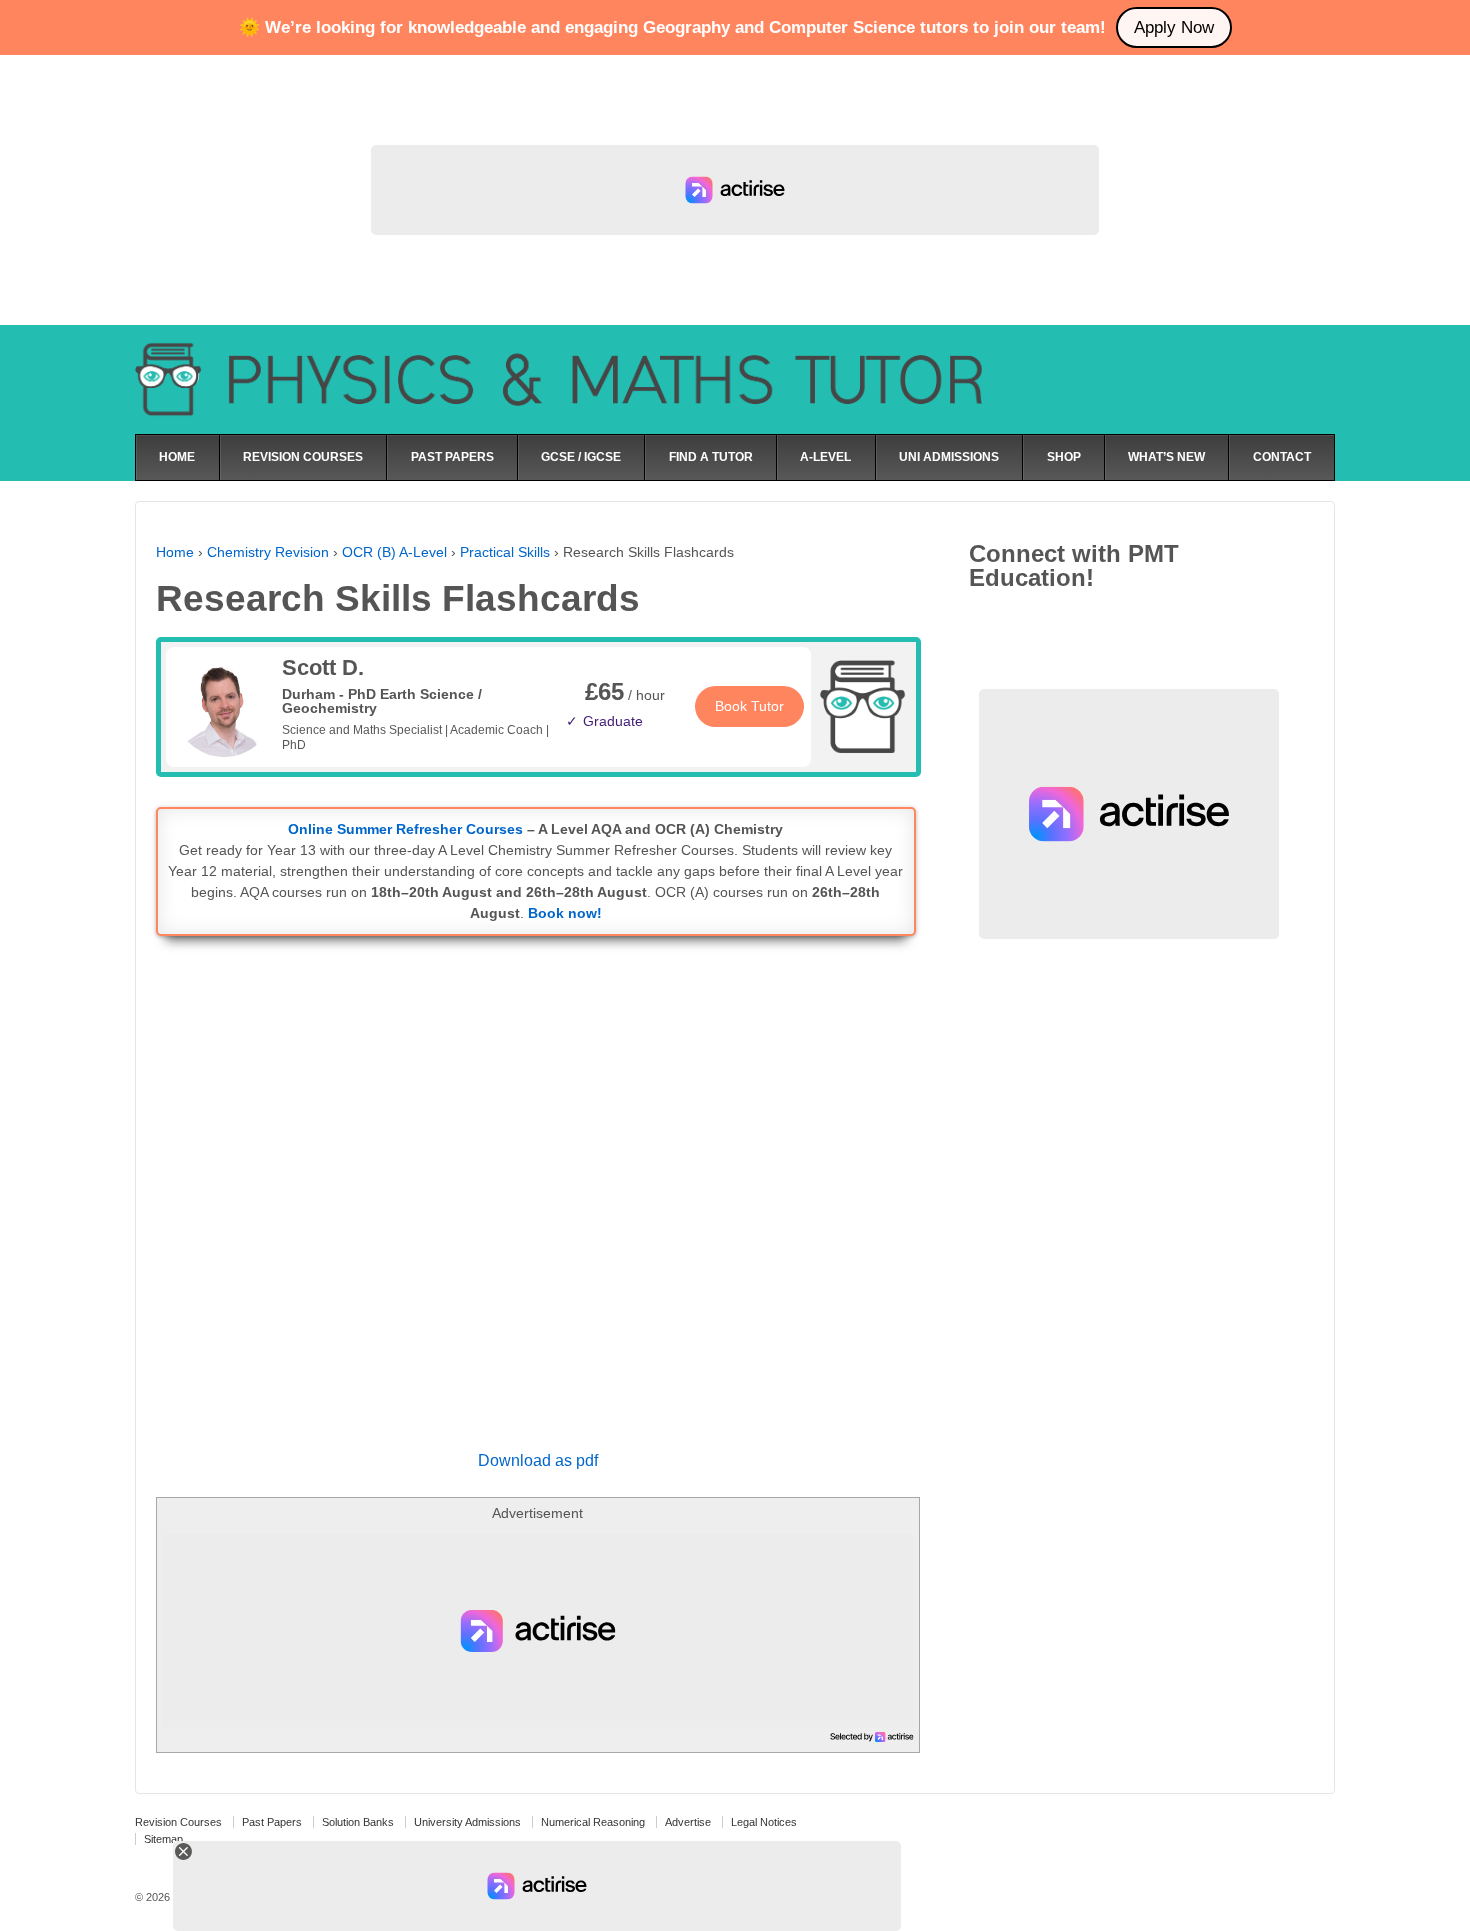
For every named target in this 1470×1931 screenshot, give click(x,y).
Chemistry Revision (268, 552)
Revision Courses (178, 1822)
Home (175, 552)
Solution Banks (358, 1822)
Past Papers (272, 1822)
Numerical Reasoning (593, 1822)
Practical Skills (505, 552)
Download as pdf (538, 1460)
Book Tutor (749, 706)
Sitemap (163, 1839)
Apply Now (1174, 27)
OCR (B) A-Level (394, 552)
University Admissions (467, 1822)
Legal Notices (764, 1822)
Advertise (688, 1822)
